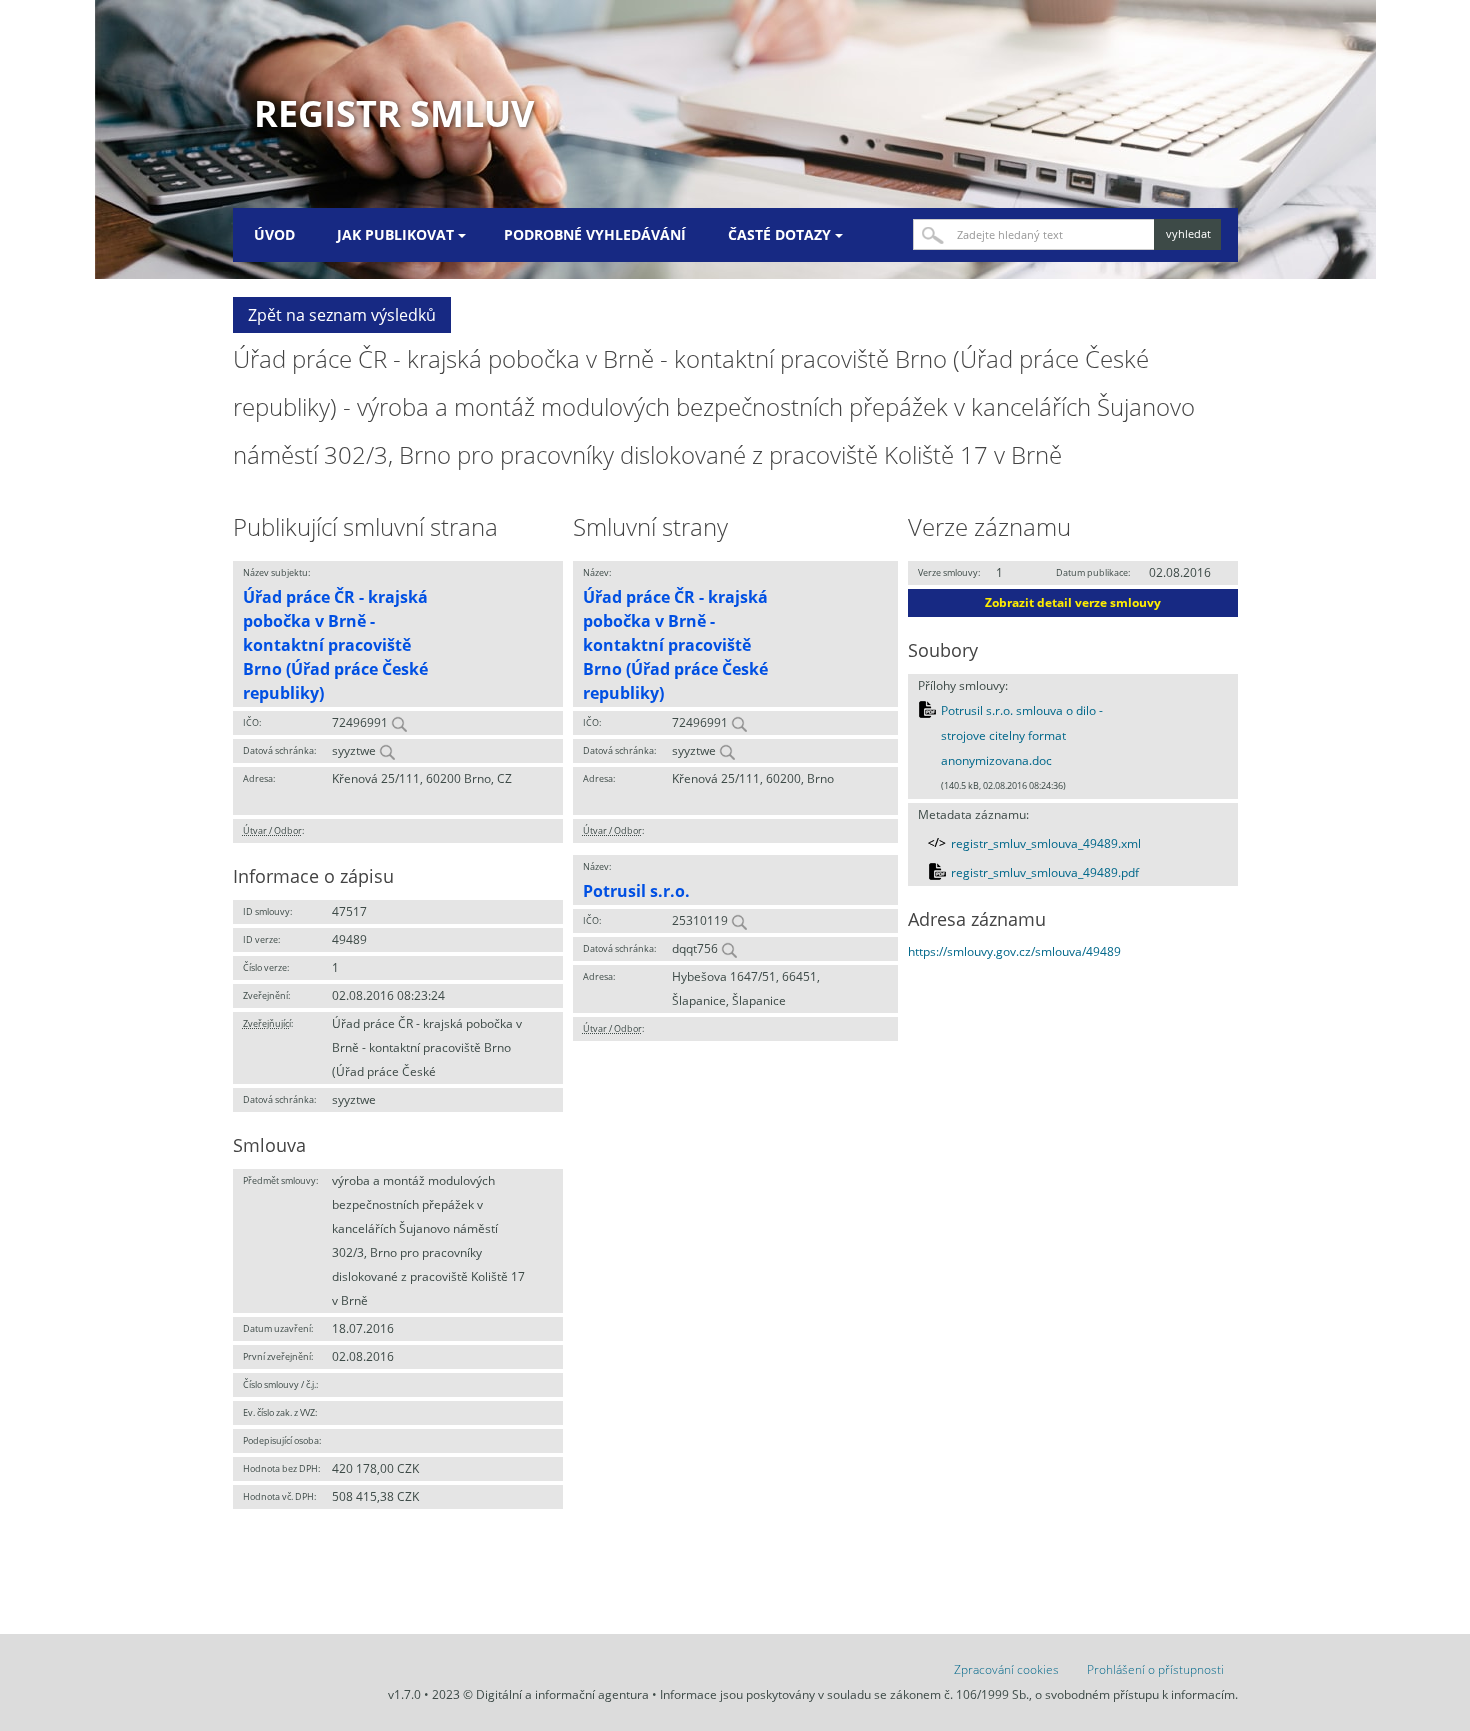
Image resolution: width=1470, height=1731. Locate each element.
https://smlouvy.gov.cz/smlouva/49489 (1014, 951)
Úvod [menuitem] (274, 234)
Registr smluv (394, 113)
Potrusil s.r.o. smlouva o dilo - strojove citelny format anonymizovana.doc (1022, 736)
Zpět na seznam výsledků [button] (342, 315)
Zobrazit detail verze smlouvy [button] (1073, 602)
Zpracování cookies (1006, 1669)
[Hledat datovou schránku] (387, 750)
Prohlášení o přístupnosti (1155, 1669)
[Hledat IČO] (399, 722)
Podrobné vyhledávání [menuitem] (595, 234)
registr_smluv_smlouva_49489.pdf (1045, 872)
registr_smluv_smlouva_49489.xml (1046, 843)
